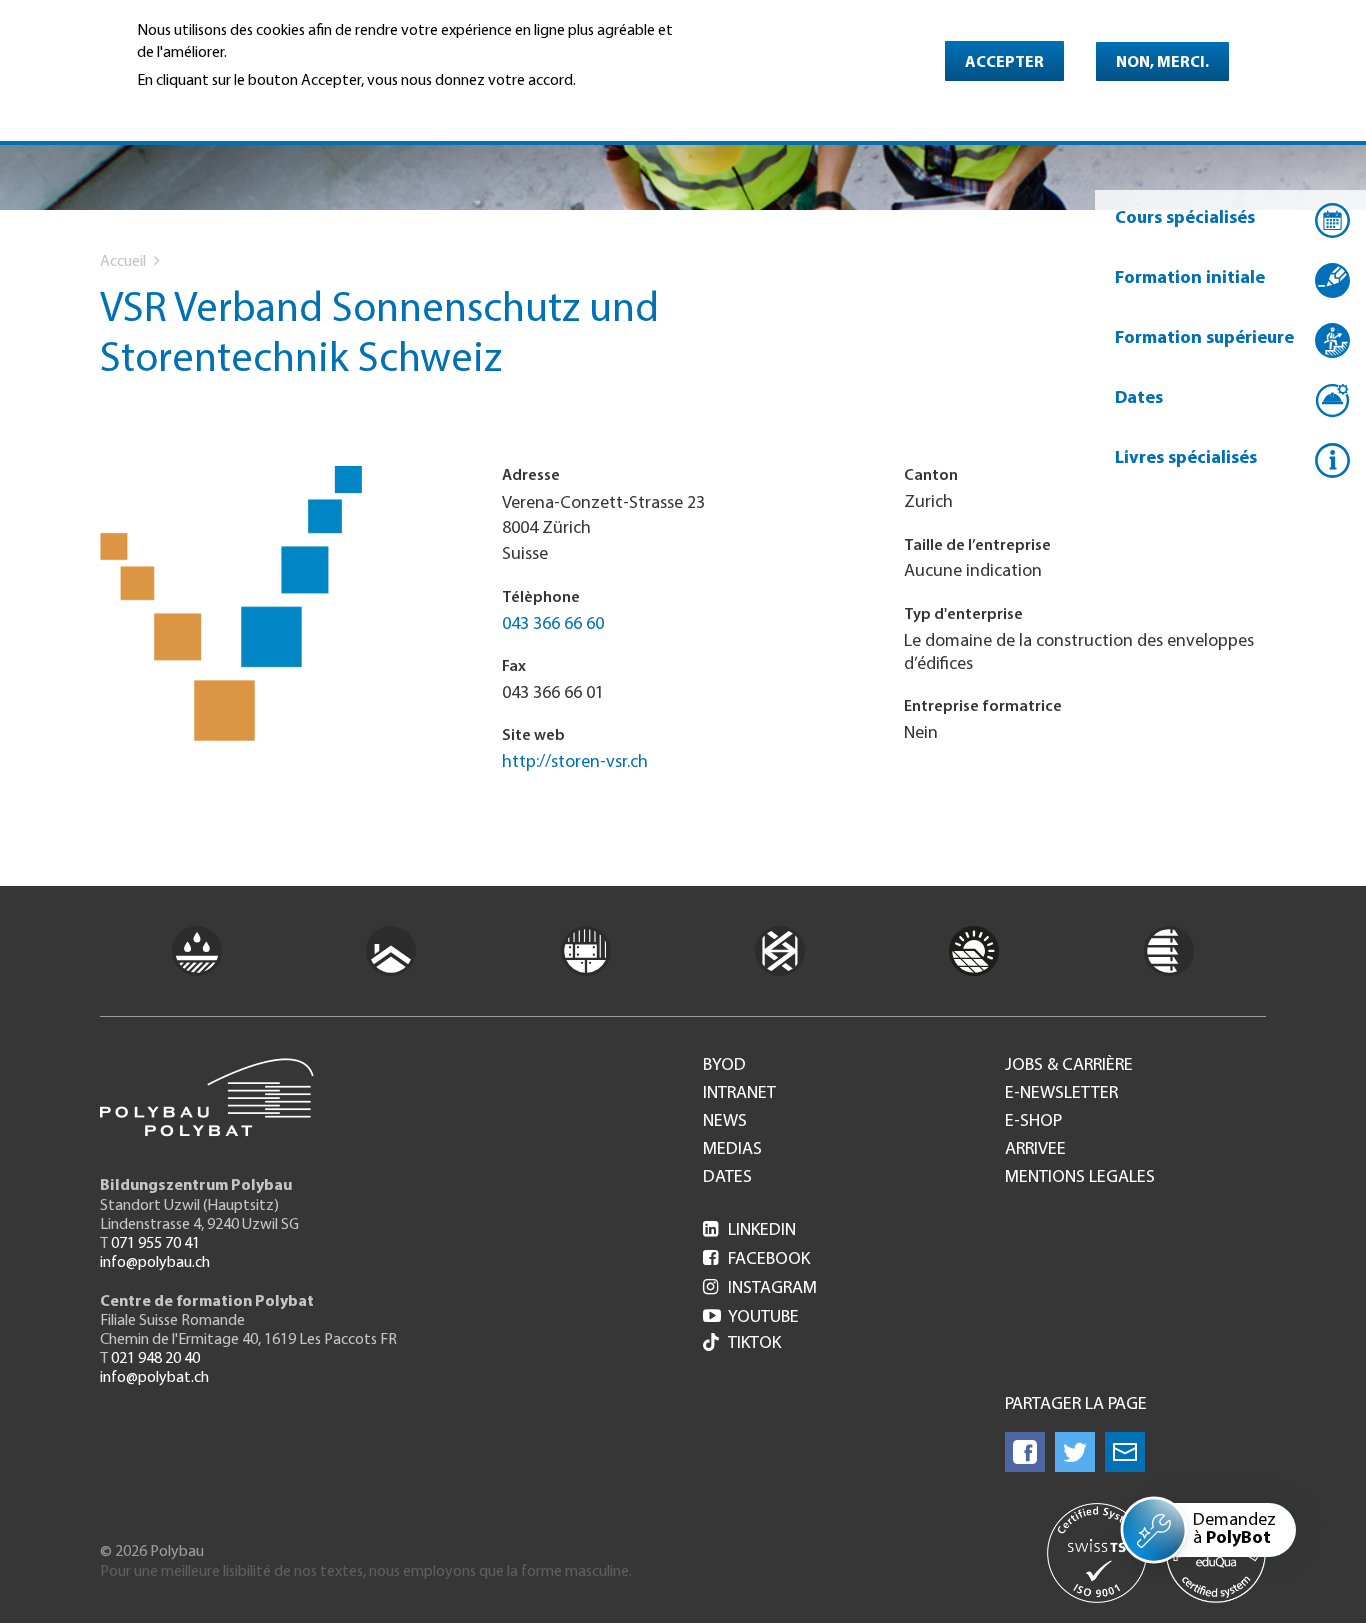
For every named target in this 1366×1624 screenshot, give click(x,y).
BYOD (724, 1066)
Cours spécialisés (1185, 219)
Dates (1139, 399)
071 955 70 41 (155, 1244)
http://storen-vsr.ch (575, 763)
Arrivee (1035, 1150)
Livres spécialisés (1186, 459)
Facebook (756, 1260)
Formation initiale (1190, 279)
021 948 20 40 (155, 1359)
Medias (732, 1150)
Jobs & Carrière (1069, 1066)
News (725, 1122)
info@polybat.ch (154, 1378)
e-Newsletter (1061, 1094)
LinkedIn (749, 1231)
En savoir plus (188, 108)
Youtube (751, 1318)
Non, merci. (1162, 63)
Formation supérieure (1204, 339)
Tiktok (754, 1344)
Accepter (1004, 63)
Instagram (760, 1289)
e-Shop (1033, 1122)
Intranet (739, 1094)
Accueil (123, 262)
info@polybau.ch (155, 1263)
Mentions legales (1080, 1178)
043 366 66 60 (553, 625)
